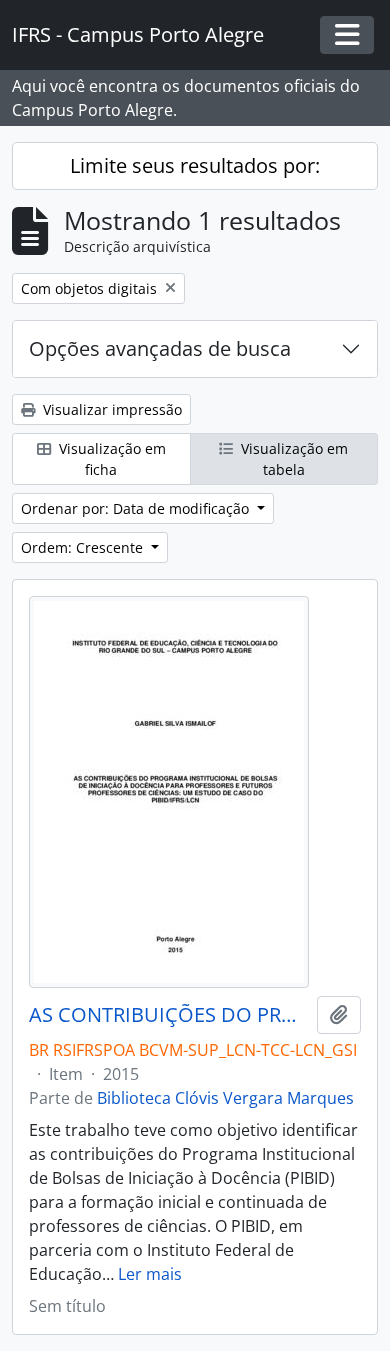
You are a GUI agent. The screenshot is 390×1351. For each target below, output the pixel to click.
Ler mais (150, 1274)
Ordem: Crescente (84, 547)
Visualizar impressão (110, 409)
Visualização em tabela (292, 459)
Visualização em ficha (110, 459)
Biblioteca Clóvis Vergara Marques (225, 1098)
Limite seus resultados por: (195, 165)
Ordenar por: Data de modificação (137, 508)
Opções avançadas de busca (160, 348)
